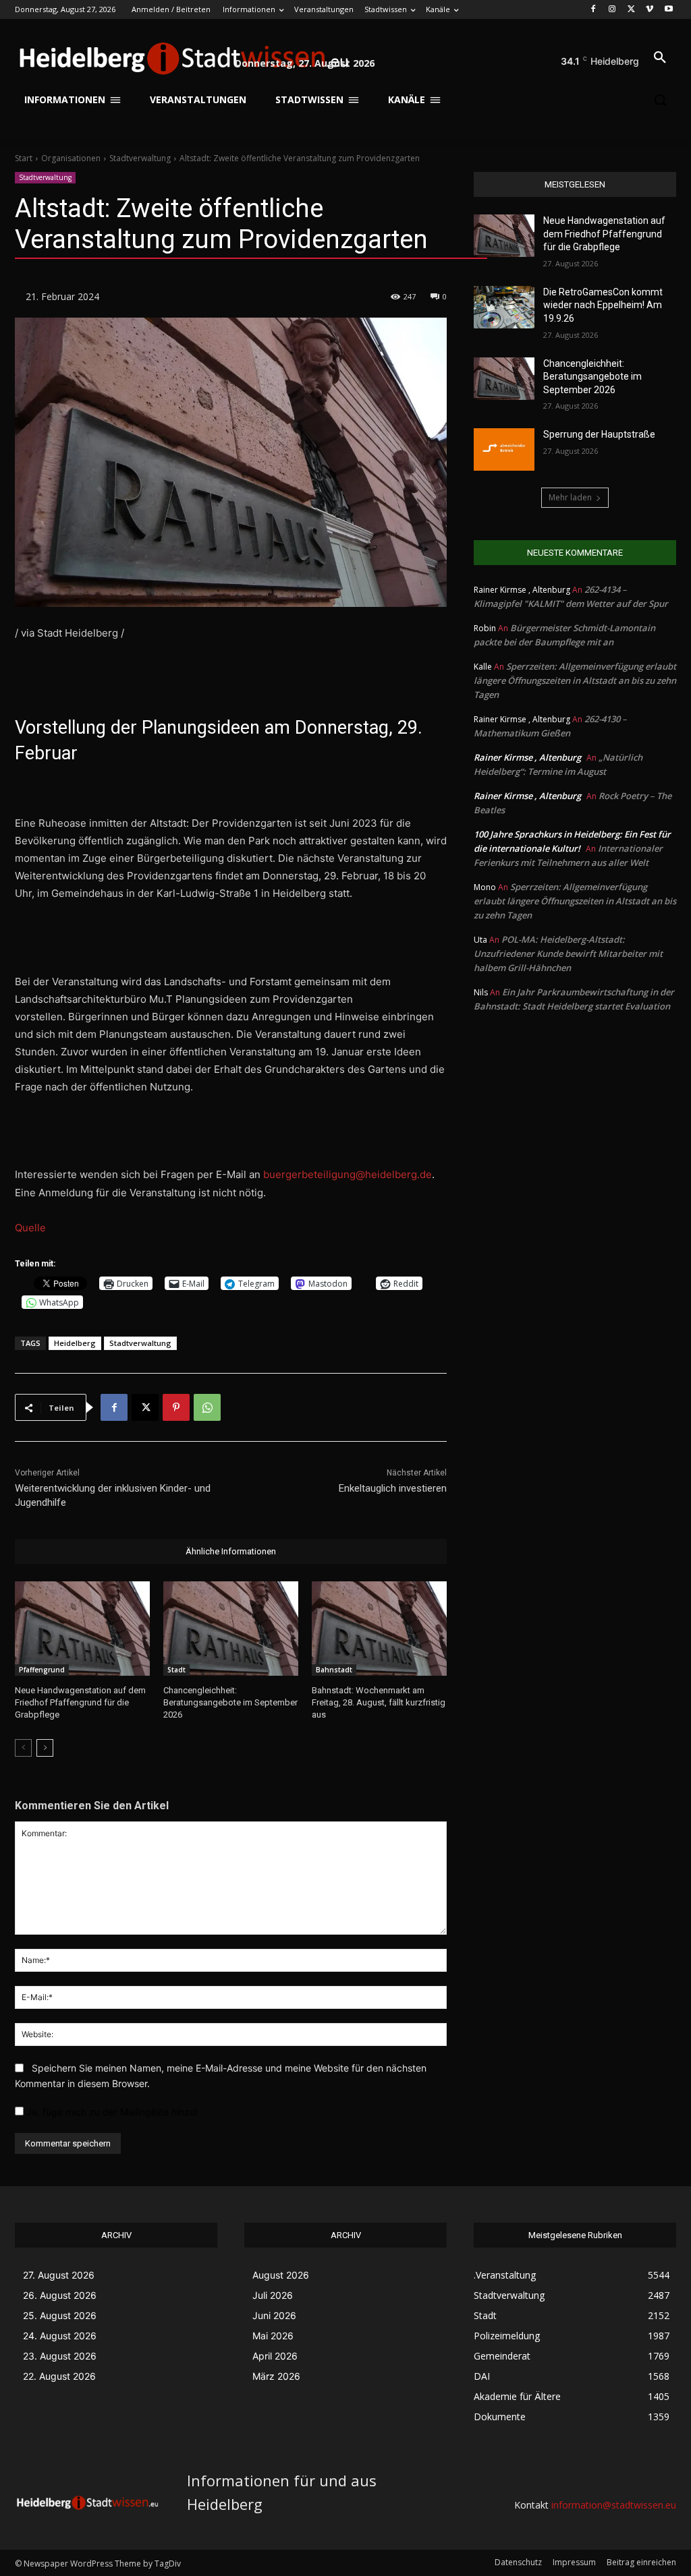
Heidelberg (75, 1343)
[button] (660, 58)
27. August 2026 (59, 2275)
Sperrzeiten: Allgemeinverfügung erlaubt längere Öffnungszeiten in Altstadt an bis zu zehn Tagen (575, 680)
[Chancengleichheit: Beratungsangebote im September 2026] (231, 1629)
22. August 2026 (59, 2376)
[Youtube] (668, 10)
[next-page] (45, 1748)
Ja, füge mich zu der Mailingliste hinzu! (111, 2112)
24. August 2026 (60, 2336)
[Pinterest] (176, 1407)
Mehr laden (570, 497)
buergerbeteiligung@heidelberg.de (348, 1174)
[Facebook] (593, 10)
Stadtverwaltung (140, 158)
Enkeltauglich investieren (393, 1488)
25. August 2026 (60, 2315)
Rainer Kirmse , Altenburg (527, 757)
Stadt (176, 1670)
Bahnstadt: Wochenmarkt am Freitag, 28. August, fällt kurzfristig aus (379, 1702)
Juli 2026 (273, 2295)
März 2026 (276, 2376)
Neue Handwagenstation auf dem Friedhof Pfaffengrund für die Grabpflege (80, 1702)
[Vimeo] (649, 10)
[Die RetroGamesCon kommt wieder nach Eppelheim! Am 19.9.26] (504, 307)
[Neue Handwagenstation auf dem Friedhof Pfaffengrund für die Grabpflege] (82, 1629)
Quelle (30, 1228)
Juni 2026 (274, 2315)
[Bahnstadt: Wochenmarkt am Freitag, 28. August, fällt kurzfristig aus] (379, 1629)
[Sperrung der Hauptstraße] (504, 449)
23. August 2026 (60, 2356)
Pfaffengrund (42, 1670)
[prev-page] (23, 1748)
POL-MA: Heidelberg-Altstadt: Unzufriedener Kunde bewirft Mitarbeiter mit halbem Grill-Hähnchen (568, 954)
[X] (631, 10)
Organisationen (71, 158)
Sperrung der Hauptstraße (599, 434)
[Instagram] (612, 10)
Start (24, 158)
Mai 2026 (273, 2336)
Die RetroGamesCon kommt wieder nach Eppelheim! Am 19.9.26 (603, 305)
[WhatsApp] (207, 1407)
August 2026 (281, 2275)
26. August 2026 (60, 2295)
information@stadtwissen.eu (614, 2505)
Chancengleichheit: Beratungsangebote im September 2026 (230, 1702)
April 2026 (275, 2356)
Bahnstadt (334, 1670)
